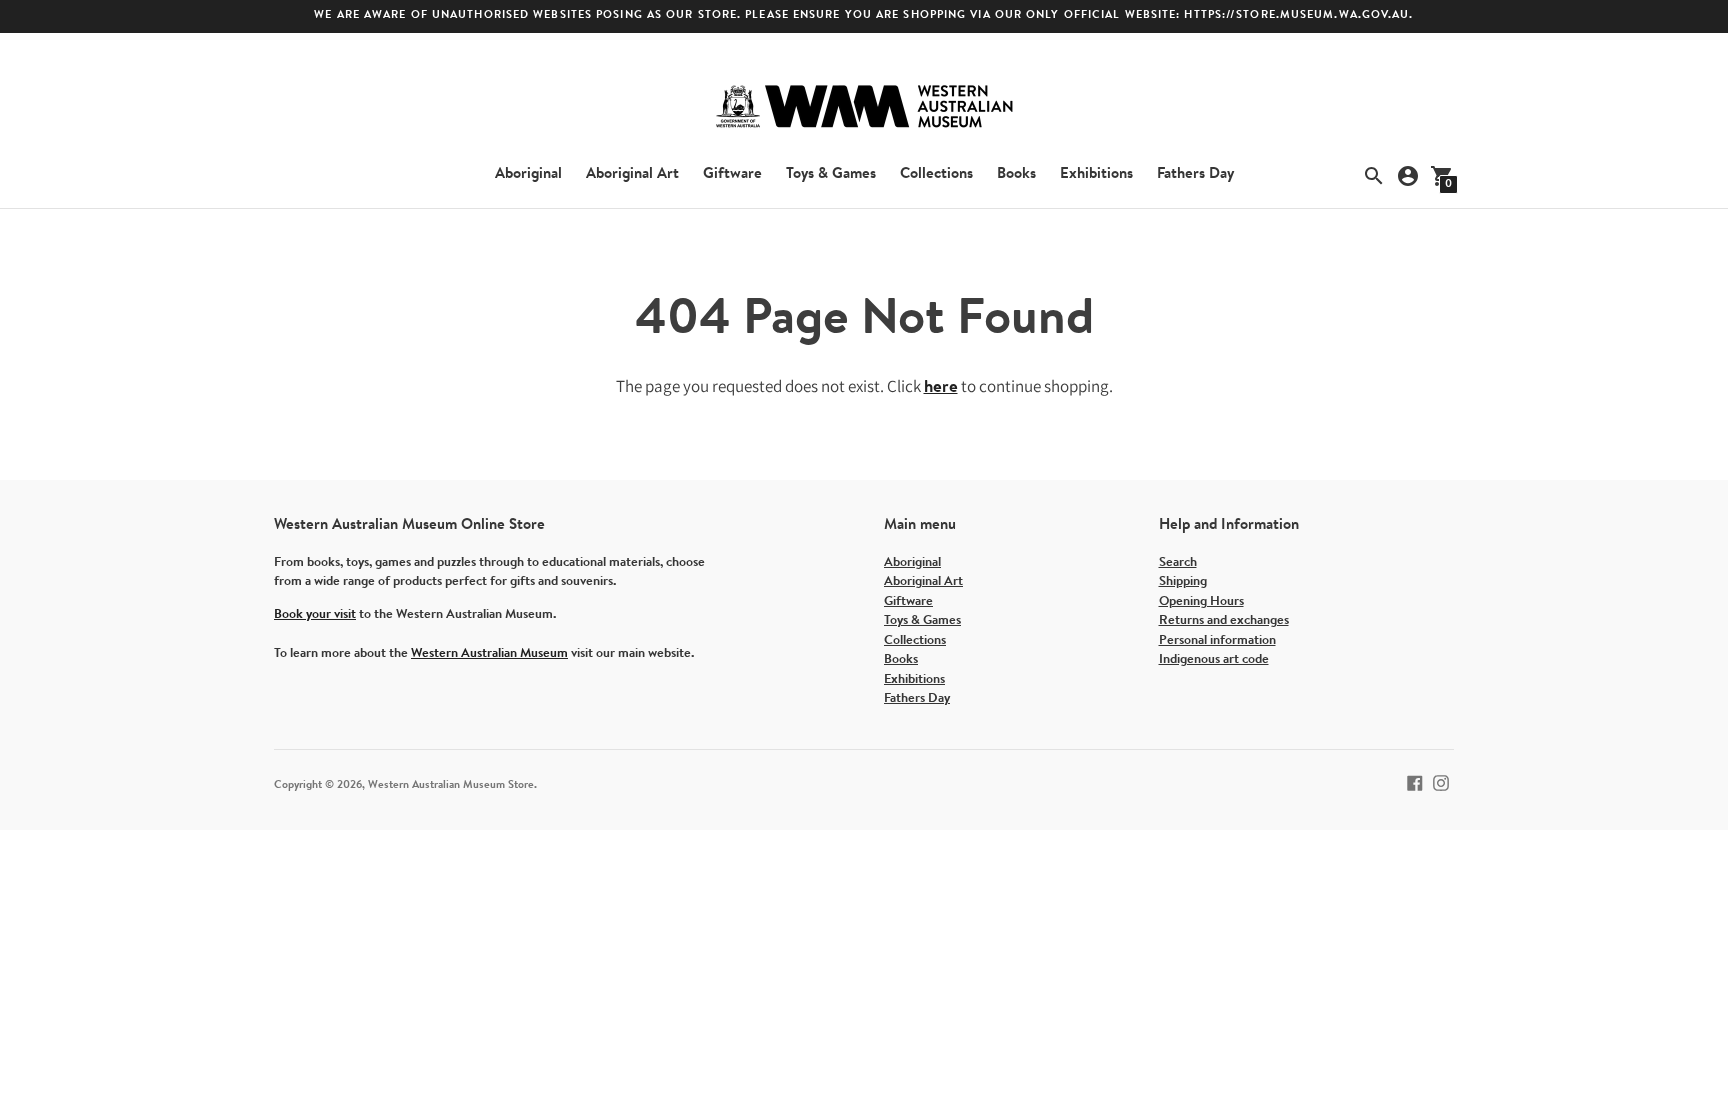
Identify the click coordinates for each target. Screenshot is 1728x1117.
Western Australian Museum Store (451, 785)
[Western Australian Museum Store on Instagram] (1441, 782)
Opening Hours (1201, 601)
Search (1178, 562)
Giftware (732, 174)
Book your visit (315, 614)
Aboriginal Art (632, 174)
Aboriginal (528, 174)
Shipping (1183, 581)
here (941, 387)
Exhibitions (1096, 174)
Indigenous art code (1214, 659)
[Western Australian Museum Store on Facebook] (1415, 782)
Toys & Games (831, 174)
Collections (936, 174)
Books (1016, 174)
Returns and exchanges (1224, 620)
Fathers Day (1195, 174)
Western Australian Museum (489, 653)
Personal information (1217, 640)
